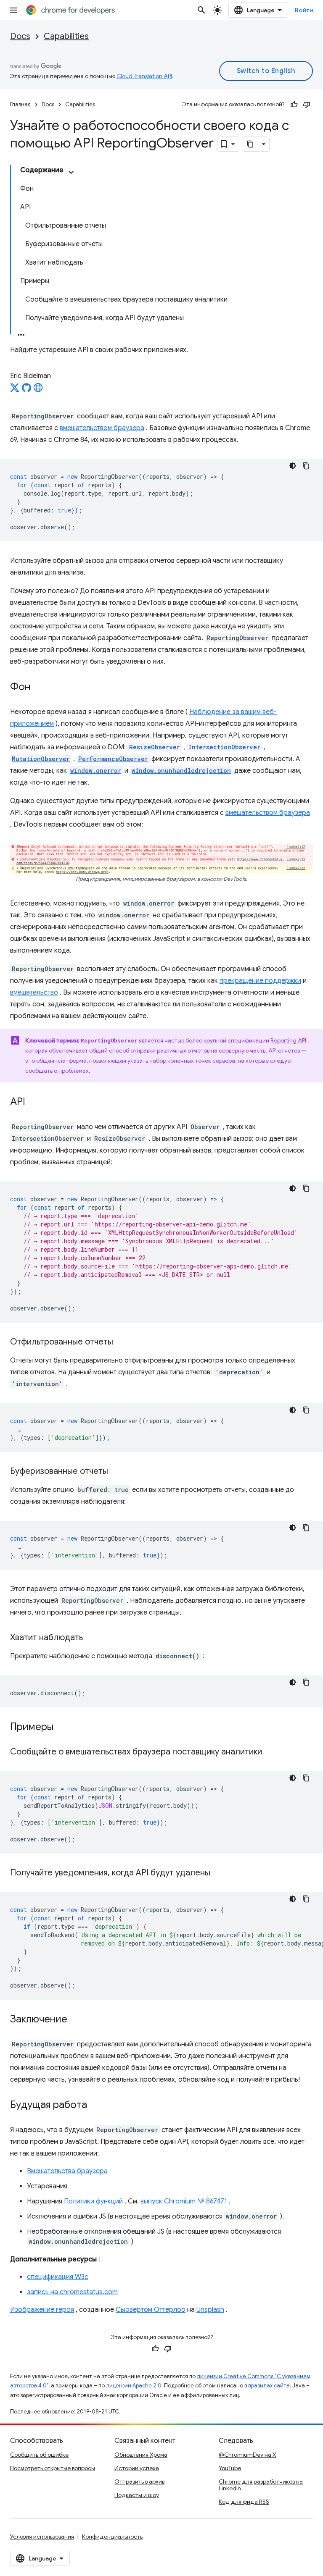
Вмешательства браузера (67, 2171)
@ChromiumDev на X (248, 2455)
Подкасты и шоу (137, 2495)
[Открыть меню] (13, 10)
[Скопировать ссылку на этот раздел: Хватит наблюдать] (91, 1638)
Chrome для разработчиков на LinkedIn (261, 2485)
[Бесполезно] (307, 105)
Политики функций (93, 2201)
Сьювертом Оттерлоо (151, 2310)
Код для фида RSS (244, 2502)
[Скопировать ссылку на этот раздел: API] (34, 1102)
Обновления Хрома (141, 2455)
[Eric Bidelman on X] (15, 390)
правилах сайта (269, 2386)
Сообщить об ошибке (39, 2455)
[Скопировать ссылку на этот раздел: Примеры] (64, 1727)
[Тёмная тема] (293, 466)
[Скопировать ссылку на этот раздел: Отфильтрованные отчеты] (122, 1342)
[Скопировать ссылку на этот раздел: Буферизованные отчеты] (116, 1471)
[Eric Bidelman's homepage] (38, 390)
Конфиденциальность (112, 2537)
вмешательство (34, 993)
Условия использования (42, 2537)
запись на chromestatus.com (72, 2292)
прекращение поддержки (260, 981)
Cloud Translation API (144, 76)
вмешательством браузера (102, 428)
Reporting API (288, 1040)
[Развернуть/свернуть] (71, 172)
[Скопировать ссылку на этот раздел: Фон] (39, 688)
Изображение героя (42, 2310)
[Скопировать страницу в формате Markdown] (251, 144)
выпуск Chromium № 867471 (184, 2201)
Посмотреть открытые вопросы (53, 2468)
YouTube (230, 2468)
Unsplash (210, 2310)
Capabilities (66, 36)
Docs (20, 36)
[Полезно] (294, 105)
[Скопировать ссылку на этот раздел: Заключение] (76, 2019)
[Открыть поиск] (201, 10)
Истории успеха (137, 2468)
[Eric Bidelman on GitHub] (26, 390)
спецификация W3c (58, 2277)
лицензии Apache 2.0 (134, 2386)
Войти (304, 10)
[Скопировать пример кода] (306, 466)
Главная (20, 104)
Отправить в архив (139, 2481)
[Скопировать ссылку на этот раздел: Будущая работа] (95, 2105)
